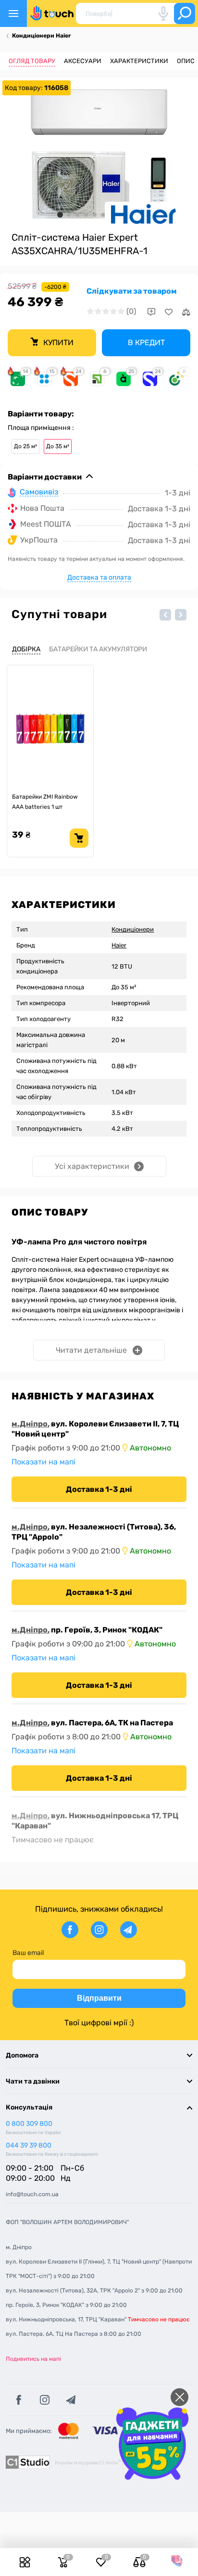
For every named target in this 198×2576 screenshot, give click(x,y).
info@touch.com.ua (32, 2194)
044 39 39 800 (29, 2145)
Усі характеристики (92, 1166)
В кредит (146, 343)
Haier (119, 945)
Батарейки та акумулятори (98, 649)
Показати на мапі (43, 1462)
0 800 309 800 (29, 2124)
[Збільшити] (99, 154)
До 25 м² (25, 446)
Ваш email (28, 1953)
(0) (131, 311)
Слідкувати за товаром (132, 291)
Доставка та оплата (99, 577)
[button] (165, 615)
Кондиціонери (133, 929)
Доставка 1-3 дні (99, 1489)
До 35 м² (58, 446)
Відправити (99, 1998)
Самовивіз (39, 492)
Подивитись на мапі (33, 2359)
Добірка (26, 649)
